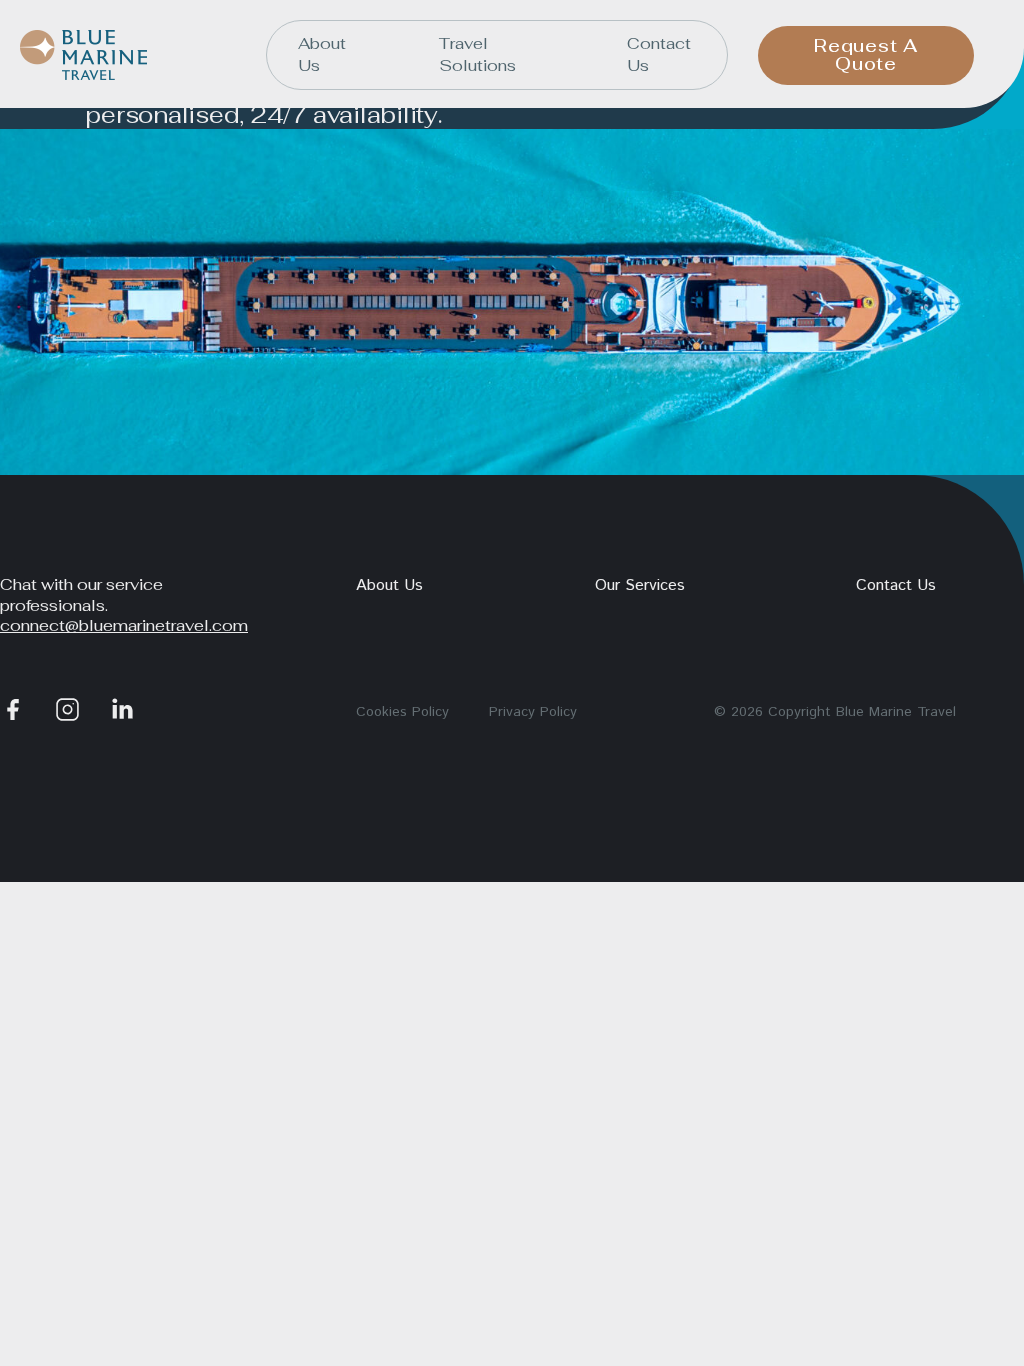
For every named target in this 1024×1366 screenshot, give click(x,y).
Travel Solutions (477, 54)
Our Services (640, 585)
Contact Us (659, 54)
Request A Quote (865, 54)
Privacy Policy (533, 712)
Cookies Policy (402, 712)
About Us (322, 54)
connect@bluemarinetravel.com (124, 625)
